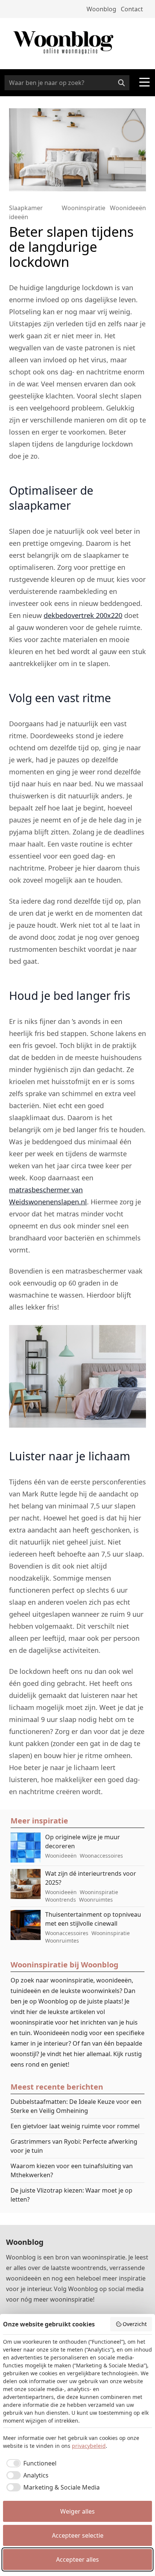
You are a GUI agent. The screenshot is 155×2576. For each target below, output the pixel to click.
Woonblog (101, 9)
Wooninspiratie (84, 208)
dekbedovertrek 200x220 (83, 615)
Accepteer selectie (78, 2535)
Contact (132, 9)
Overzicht (135, 2324)
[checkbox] (30, 2463)
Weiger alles (77, 2511)
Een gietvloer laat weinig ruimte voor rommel (75, 2126)
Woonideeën (128, 208)
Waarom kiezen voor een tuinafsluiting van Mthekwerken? (72, 2170)
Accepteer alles (77, 2559)
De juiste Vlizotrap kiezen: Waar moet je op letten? (71, 2195)
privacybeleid (89, 2446)
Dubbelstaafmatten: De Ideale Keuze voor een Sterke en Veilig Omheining (76, 2106)
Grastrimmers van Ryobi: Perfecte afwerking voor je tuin (74, 2146)
